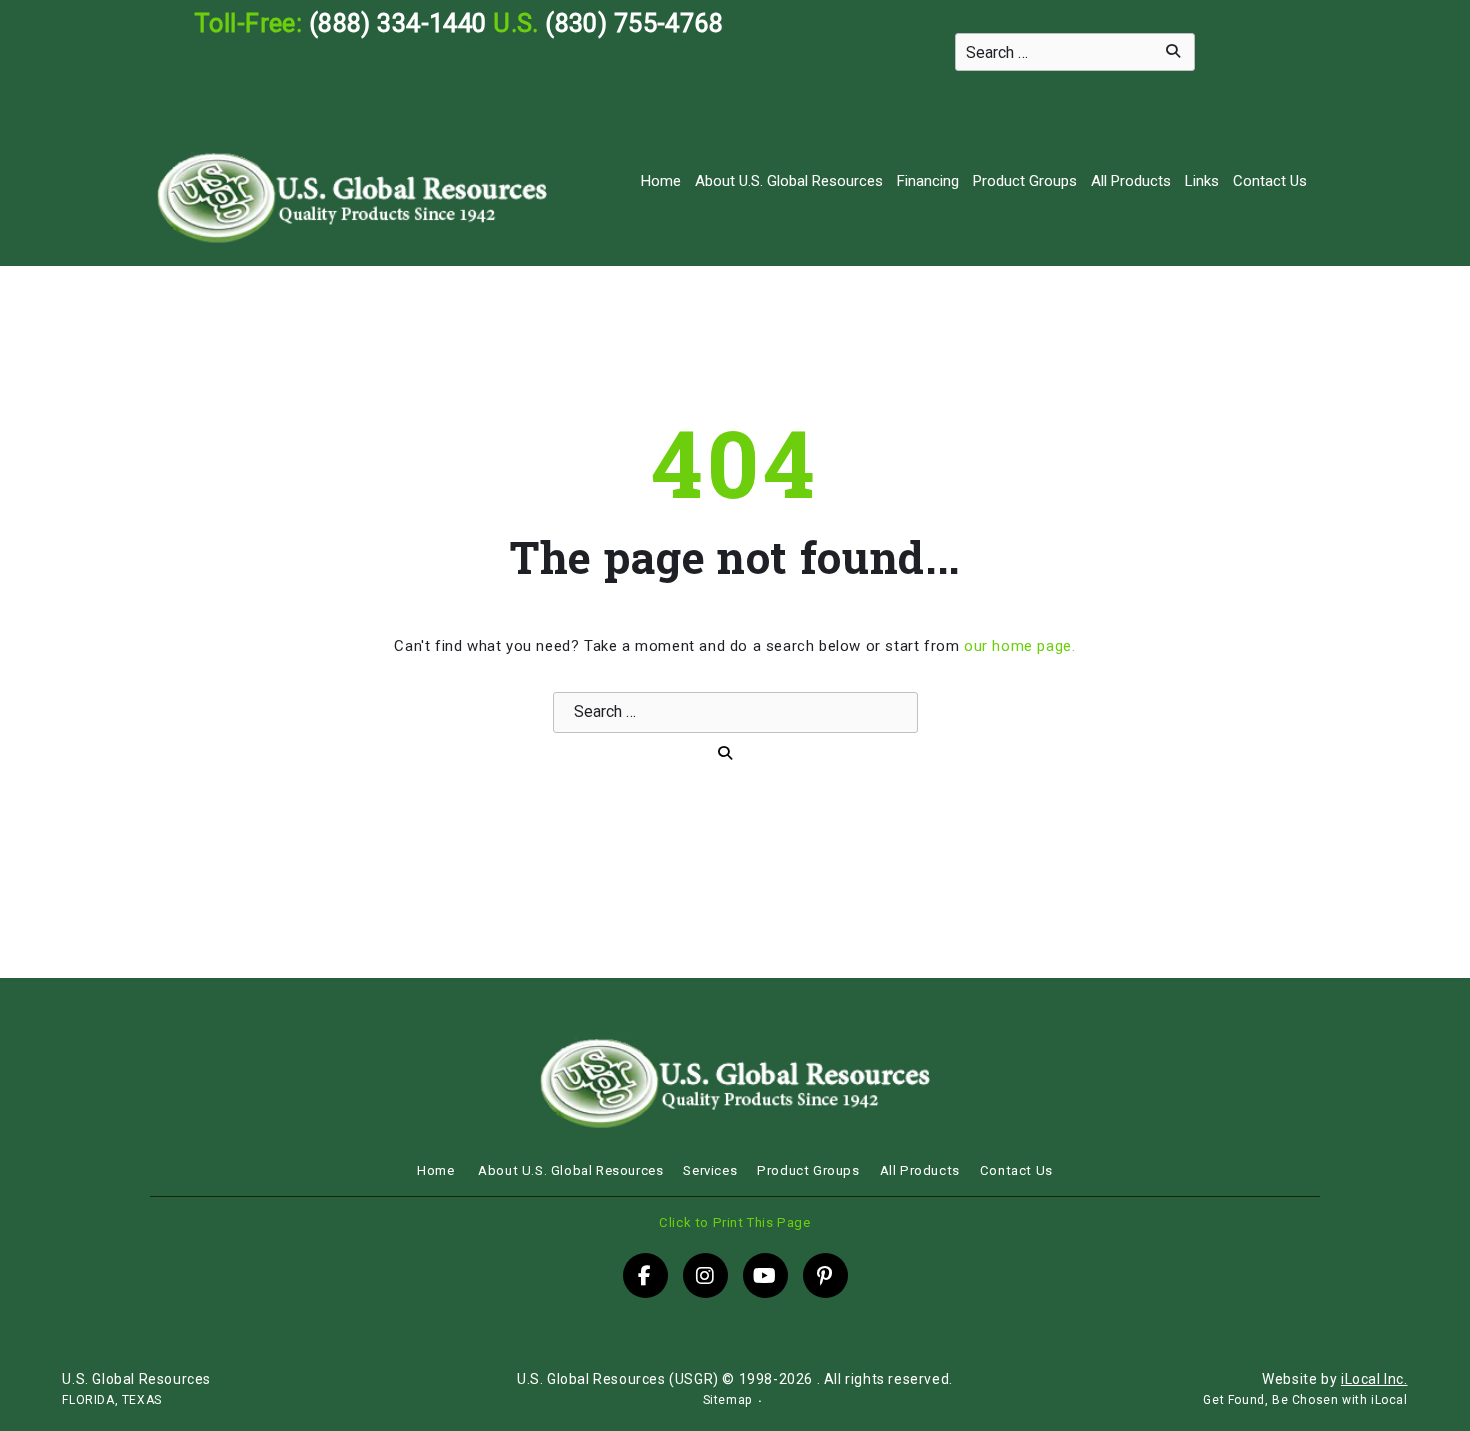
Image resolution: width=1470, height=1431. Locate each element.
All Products (1131, 181)
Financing (928, 181)
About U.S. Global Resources (789, 181)
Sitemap (727, 1400)
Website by (1334, 1379)
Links (1202, 181)
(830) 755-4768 (634, 23)
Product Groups (1025, 181)
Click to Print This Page (734, 1222)
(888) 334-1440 (398, 23)
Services (710, 1170)
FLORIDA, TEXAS (111, 1400)
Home (661, 181)
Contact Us (1270, 181)
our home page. (1019, 646)
